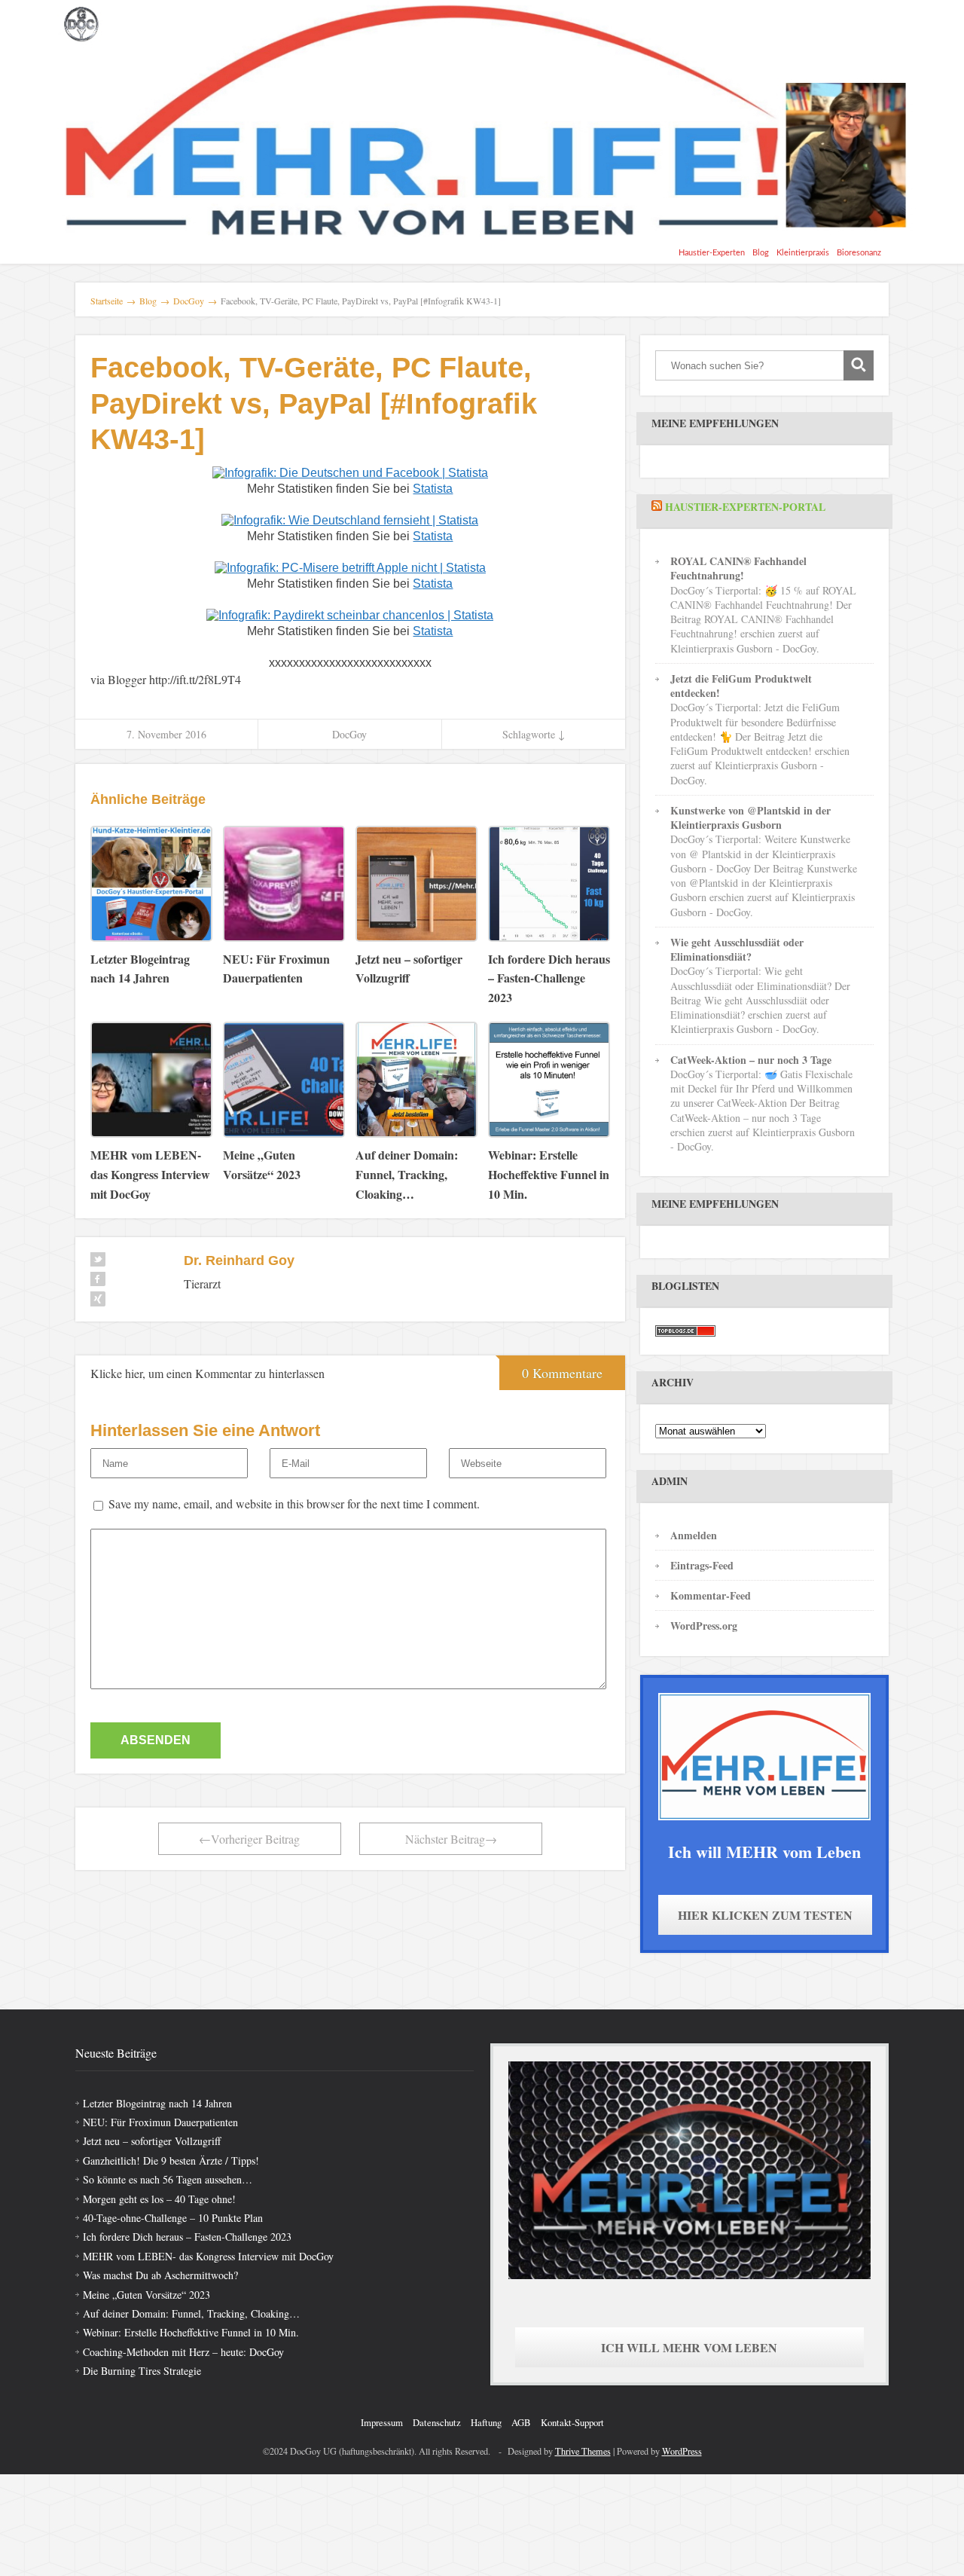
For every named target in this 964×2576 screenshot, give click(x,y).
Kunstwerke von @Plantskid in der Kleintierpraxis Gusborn (750, 817)
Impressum (382, 2422)
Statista (433, 489)
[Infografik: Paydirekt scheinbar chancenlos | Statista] (350, 614)
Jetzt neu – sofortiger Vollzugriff (152, 2141)
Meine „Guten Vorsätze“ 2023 (146, 2295)
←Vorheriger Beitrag (249, 1839)
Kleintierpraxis (803, 253)
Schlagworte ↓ (534, 734)
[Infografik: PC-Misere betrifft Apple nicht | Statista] (350, 567)
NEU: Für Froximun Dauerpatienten (160, 2122)
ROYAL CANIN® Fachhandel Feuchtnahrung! (738, 568)
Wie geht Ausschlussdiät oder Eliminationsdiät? (737, 949)
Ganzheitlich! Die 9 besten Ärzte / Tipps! (171, 2160)
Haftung (486, 2422)
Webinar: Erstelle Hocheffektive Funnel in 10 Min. (191, 2332)
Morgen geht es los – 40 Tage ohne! (159, 2199)
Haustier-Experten (712, 253)
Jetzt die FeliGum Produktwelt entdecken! (741, 686)
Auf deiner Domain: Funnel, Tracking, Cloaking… (191, 2313)
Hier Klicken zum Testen (765, 1915)
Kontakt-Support (572, 2422)
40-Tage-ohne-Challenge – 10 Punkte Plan (173, 2218)
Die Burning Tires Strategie (142, 2371)
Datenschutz (437, 2422)
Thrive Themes (583, 2451)
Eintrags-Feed (702, 1565)
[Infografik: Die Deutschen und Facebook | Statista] (350, 472)
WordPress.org (704, 1626)
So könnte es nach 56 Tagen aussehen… (168, 2179)
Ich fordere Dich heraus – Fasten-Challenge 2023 (187, 2237)
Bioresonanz (859, 253)
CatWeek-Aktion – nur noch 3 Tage (751, 1060)
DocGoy (349, 734)
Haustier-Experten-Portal (745, 507)
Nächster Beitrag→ (451, 1839)
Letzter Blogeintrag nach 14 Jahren (157, 2103)
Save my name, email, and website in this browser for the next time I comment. (294, 1503)
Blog (761, 253)
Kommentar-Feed (711, 1595)
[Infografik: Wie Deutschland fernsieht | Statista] (350, 519)
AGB (521, 2422)
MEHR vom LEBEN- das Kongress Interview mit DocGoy (208, 2256)
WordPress (682, 2451)
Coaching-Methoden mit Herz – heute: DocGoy (183, 2352)
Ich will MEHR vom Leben (689, 2347)
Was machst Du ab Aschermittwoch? (160, 2275)
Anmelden (694, 1535)
